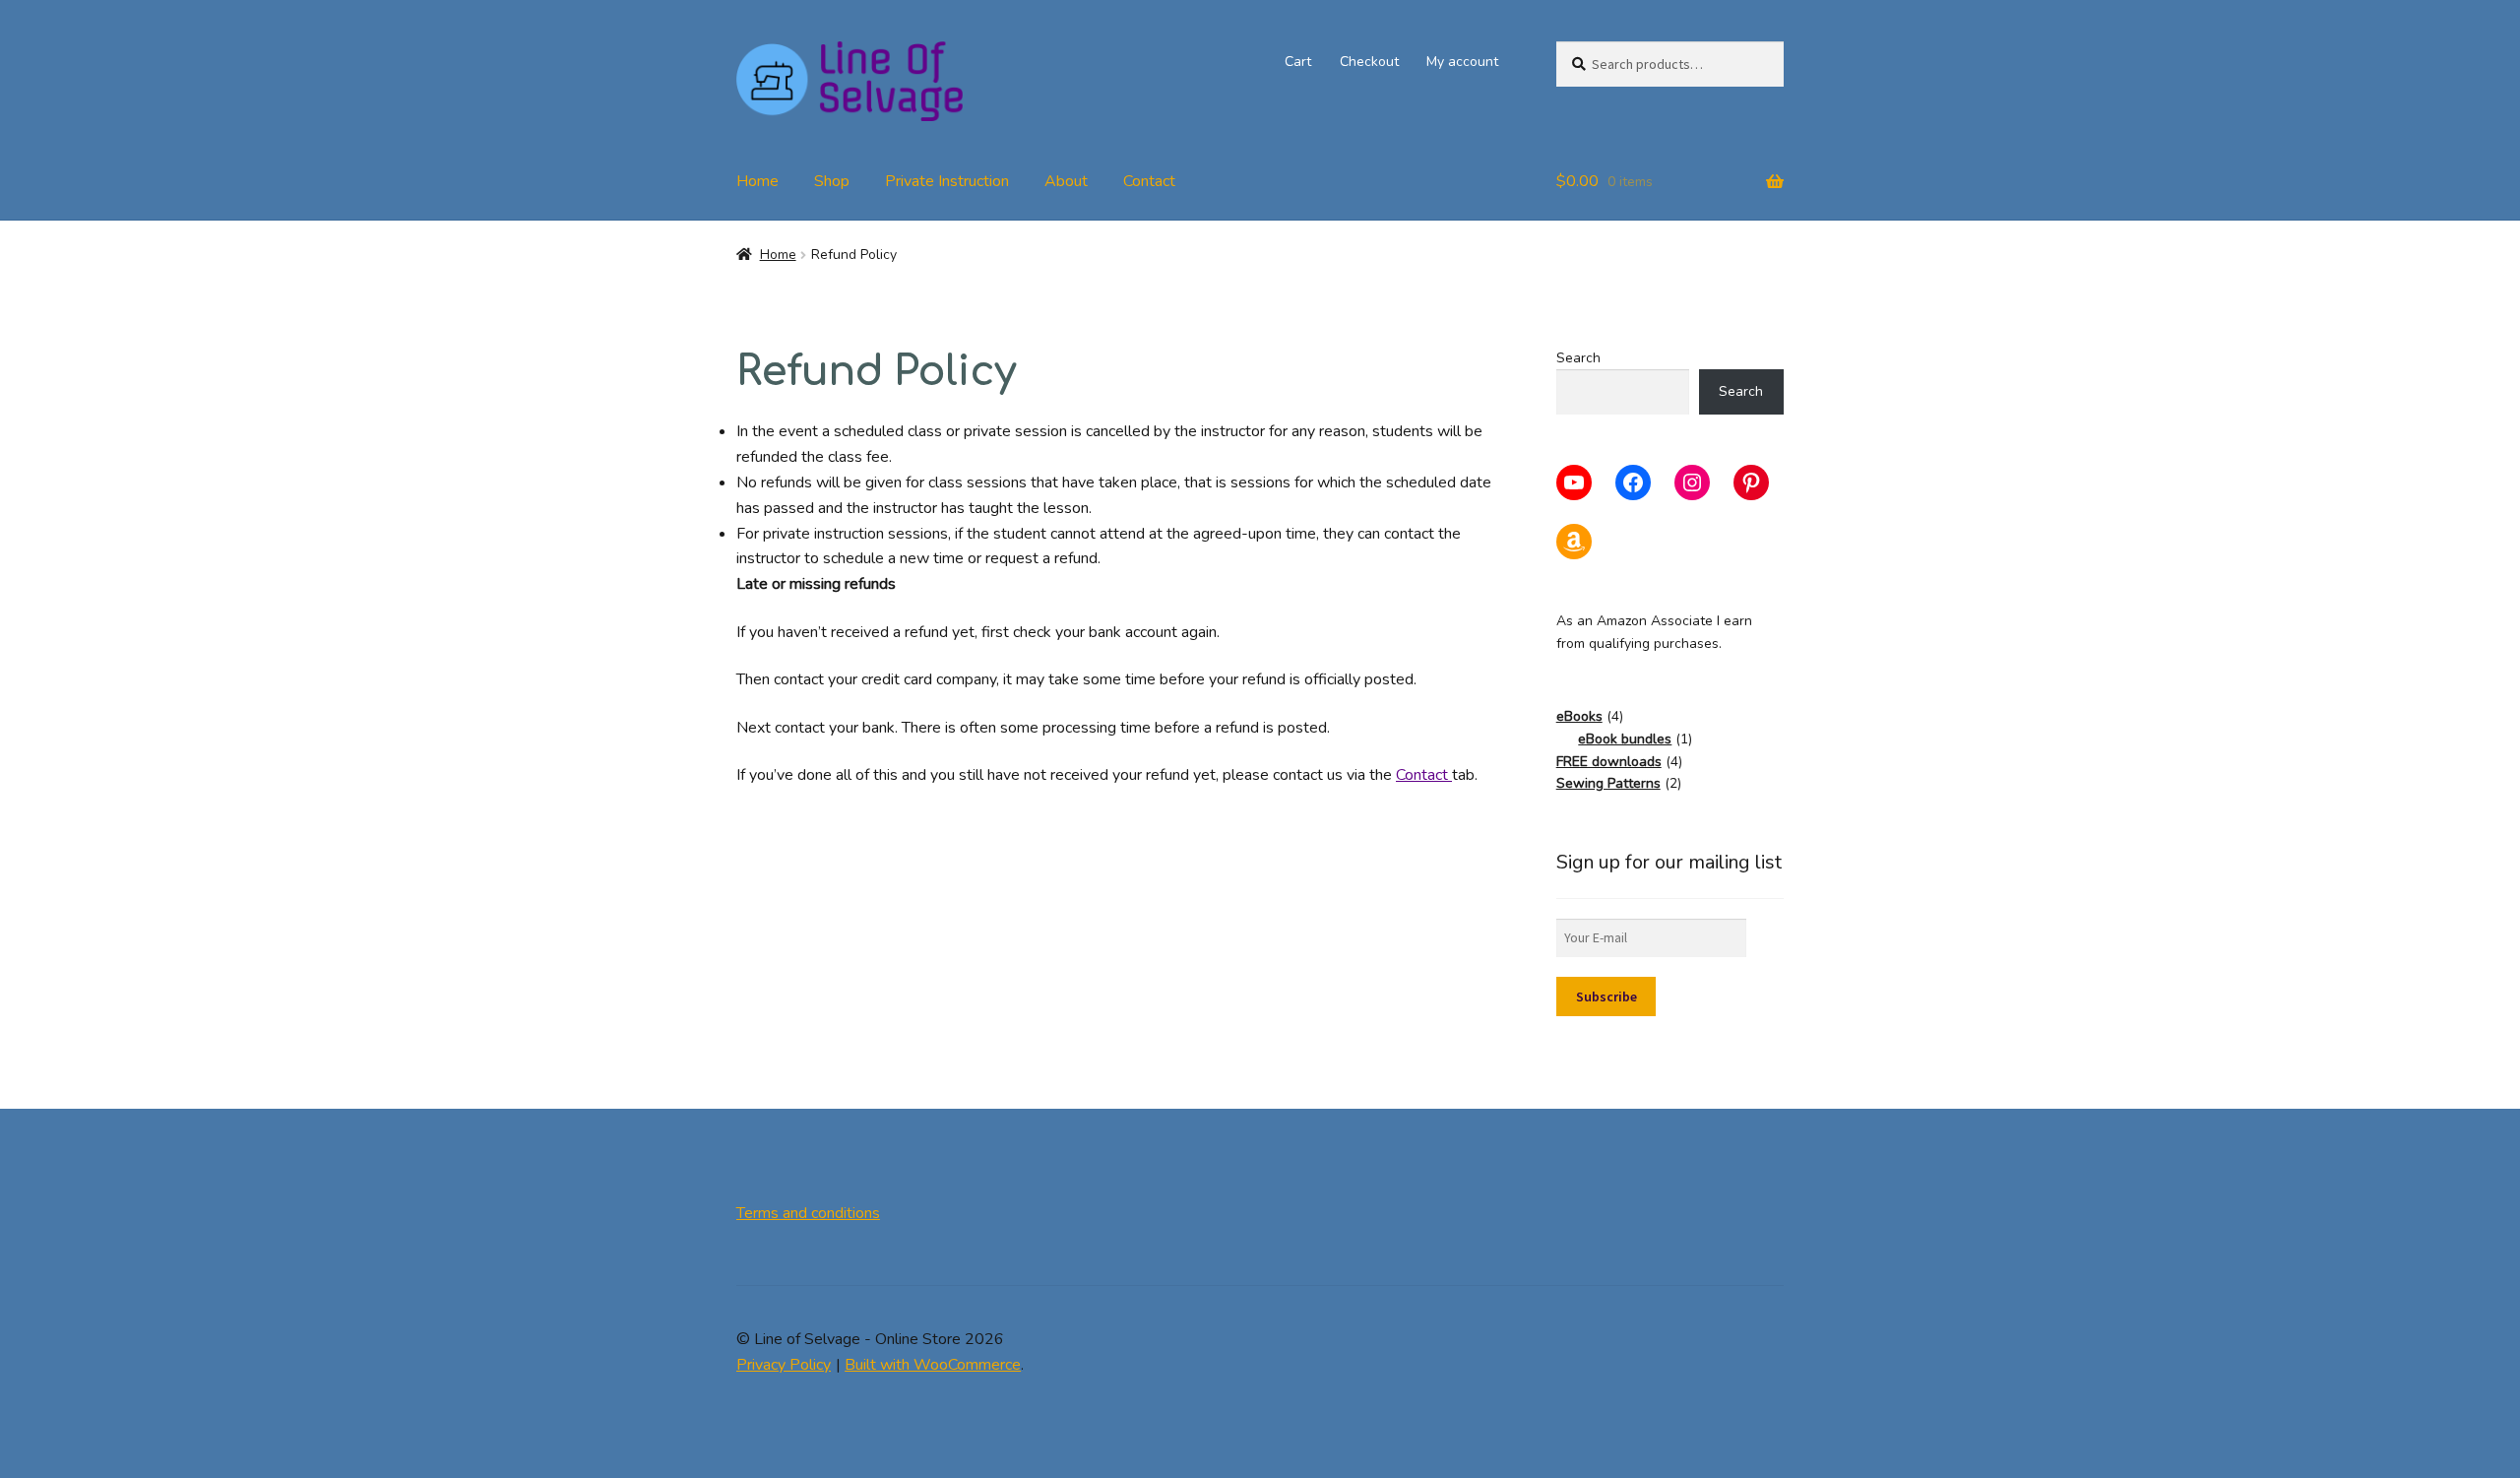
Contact (1149, 181)
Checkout (1369, 62)
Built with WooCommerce (933, 1365)
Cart (1298, 62)
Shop (832, 181)
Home (757, 181)
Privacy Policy (784, 1365)
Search (1578, 358)
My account (1462, 62)
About (1066, 181)
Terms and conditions (808, 1213)
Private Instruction (947, 181)
